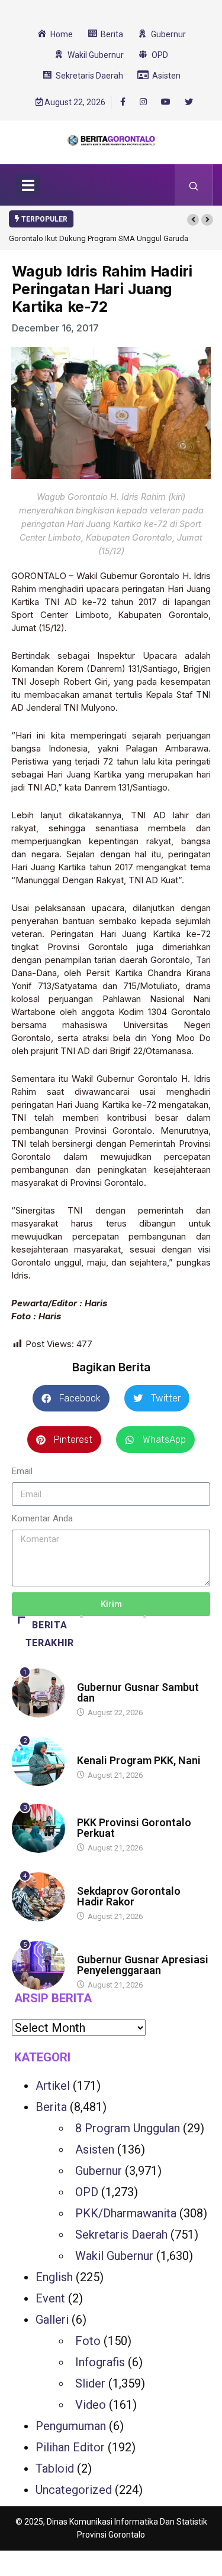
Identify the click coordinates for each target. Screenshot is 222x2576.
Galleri (52, 2320)
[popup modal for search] (194, 185)
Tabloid (55, 2468)
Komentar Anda (42, 1518)
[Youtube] (166, 102)
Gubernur (99, 2171)
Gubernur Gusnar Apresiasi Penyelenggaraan (143, 1965)
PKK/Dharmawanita (126, 2213)
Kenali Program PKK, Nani (139, 1760)
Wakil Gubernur (114, 2256)
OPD (87, 2192)
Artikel (53, 2086)
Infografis (100, 2362)
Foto (88, 2341)
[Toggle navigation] (28, 185)
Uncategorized (74, 2490)
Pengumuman (71, 2426)
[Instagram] (143, 102)
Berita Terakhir (50, 1634)
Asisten (95, 2149)
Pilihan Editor (70, 2447)
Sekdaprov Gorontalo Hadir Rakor (129, 1896)
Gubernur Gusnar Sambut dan (138, 1692)
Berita (89, 1676)
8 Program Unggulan (128, 2128)
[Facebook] (123, 102)
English (54, 2277)
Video (91, 2405)
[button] (193, 220)
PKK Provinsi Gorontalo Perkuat (134, 1828)
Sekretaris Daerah (121, 2235)
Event (50, 2298)
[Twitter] (189, 102)
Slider (90, 2383)
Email (22, 1471)
